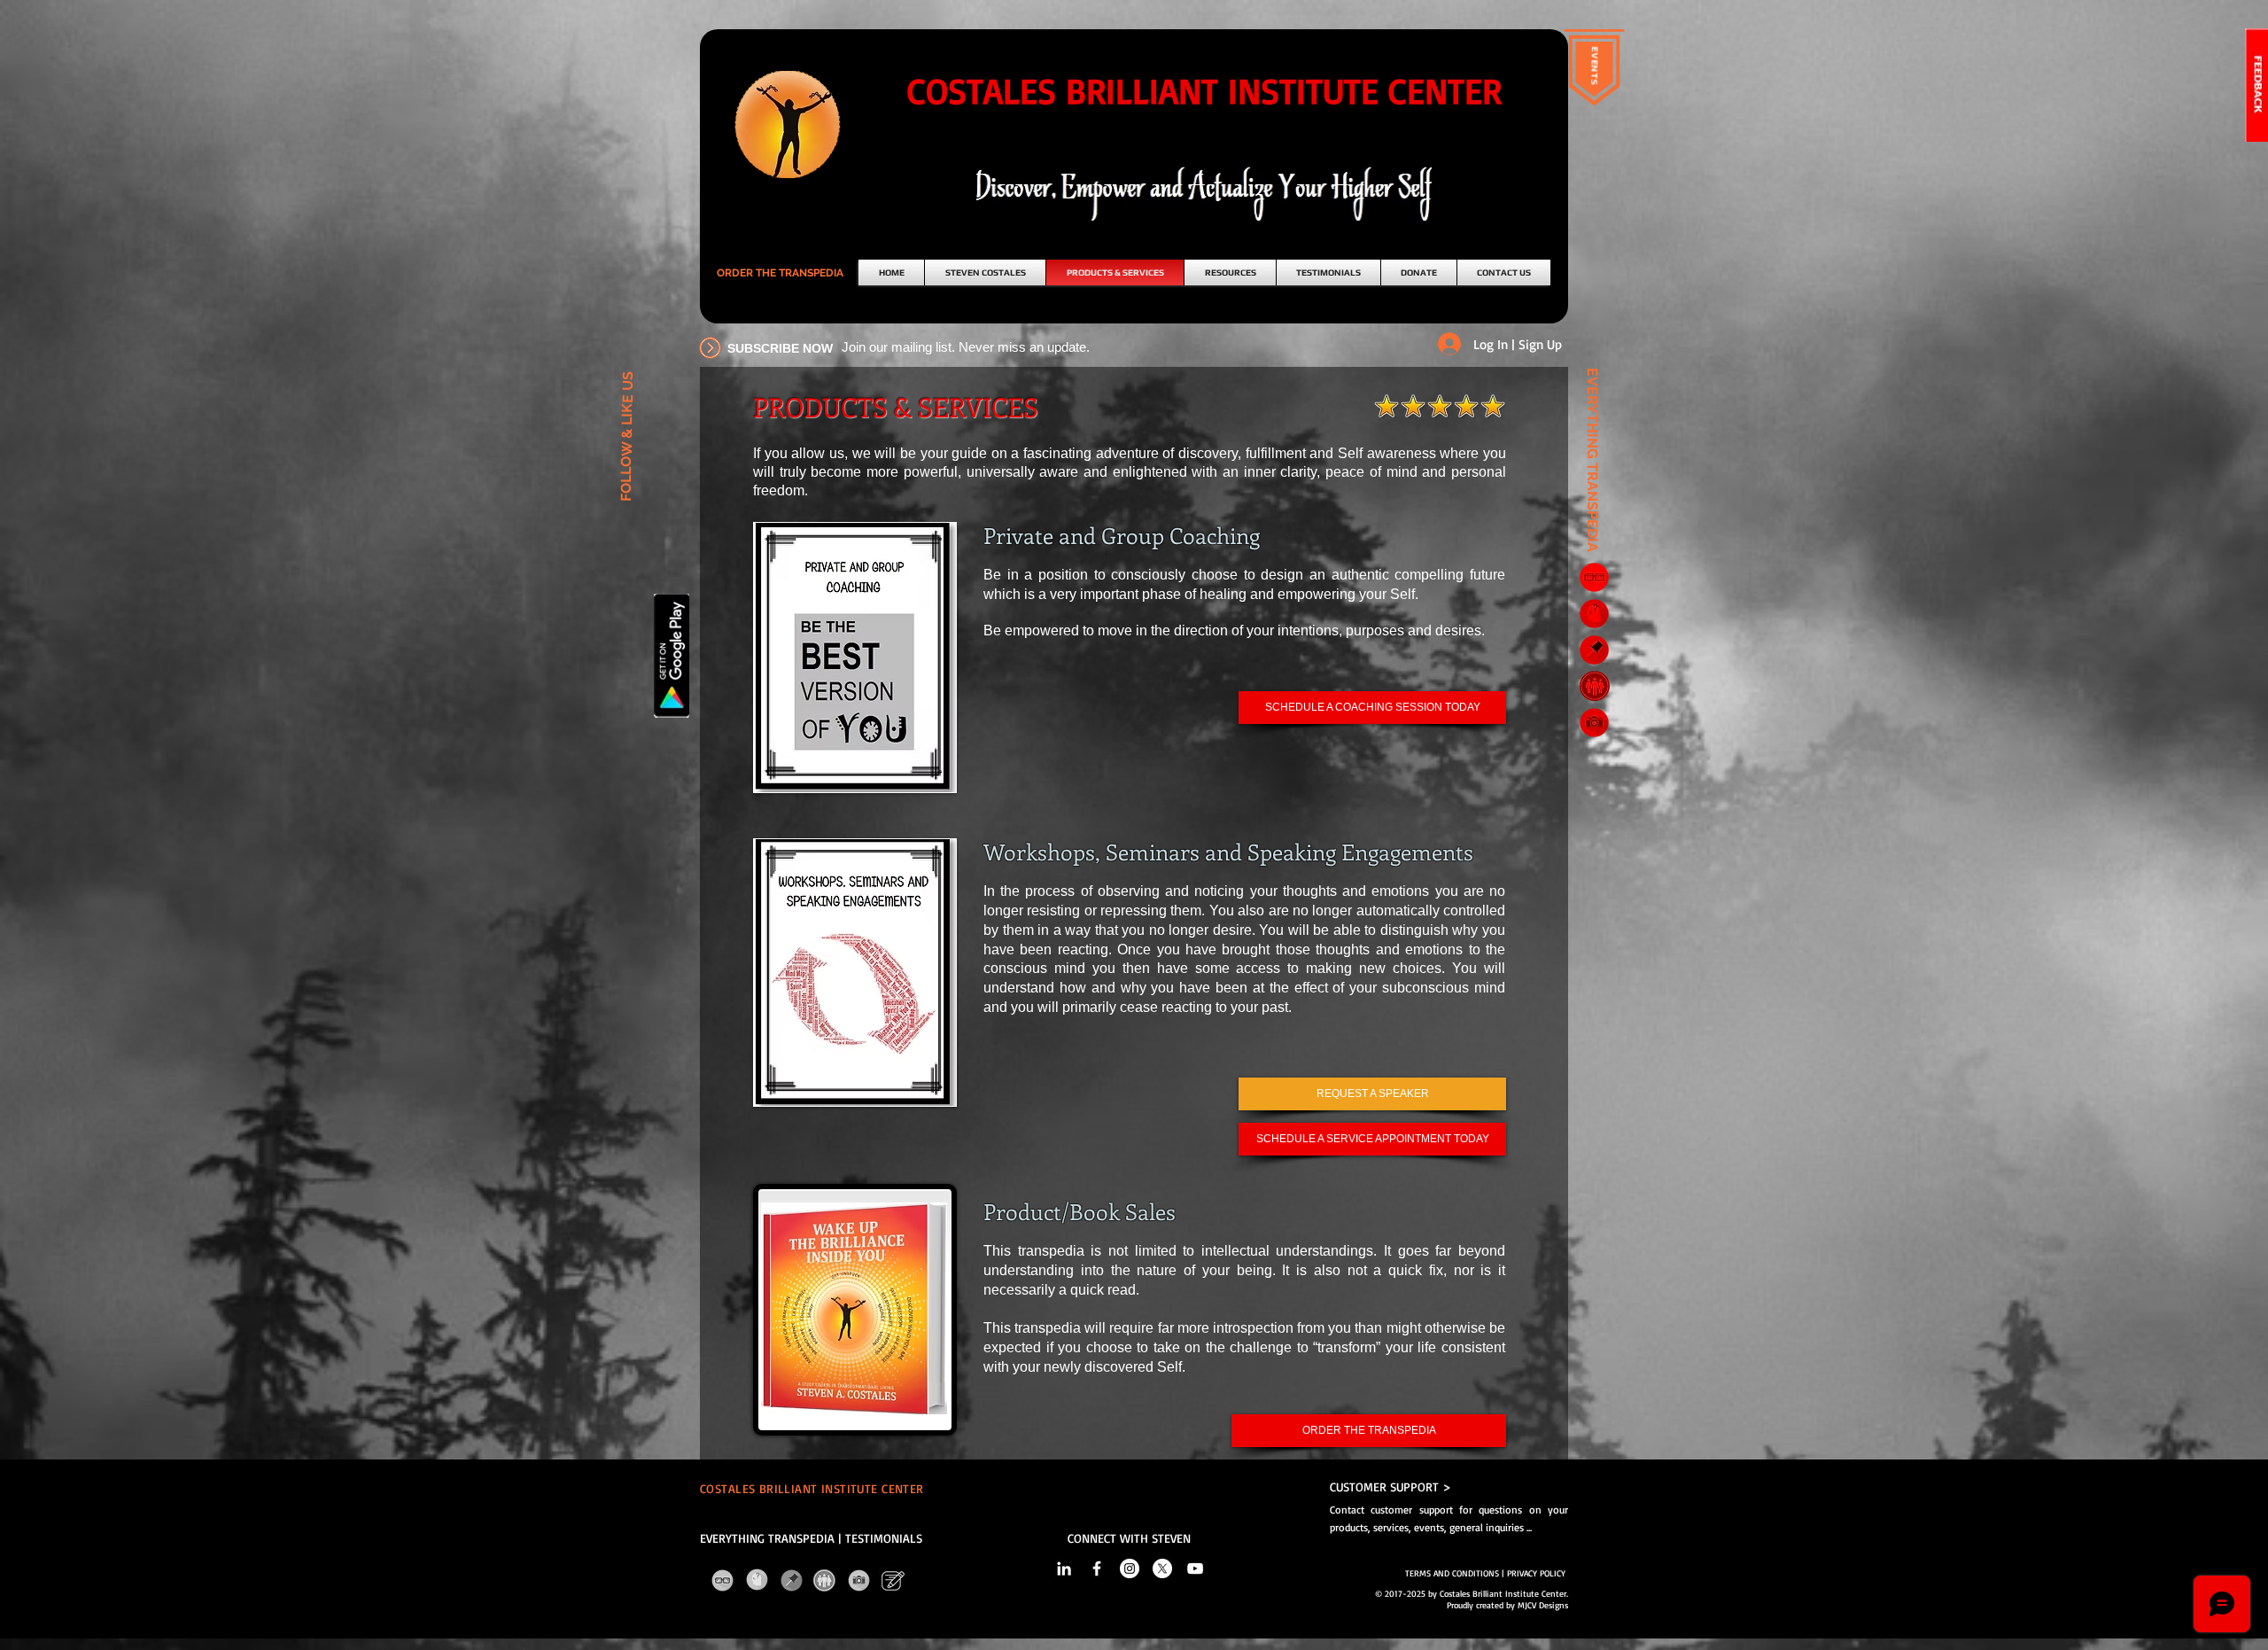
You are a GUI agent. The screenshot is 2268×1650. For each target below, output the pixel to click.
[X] (1162, 1568)
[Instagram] (1130, 1568)
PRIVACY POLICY (1538, 1573)
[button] (780, 273)
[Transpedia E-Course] (1594, 577)
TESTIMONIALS (884, 1538)
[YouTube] (1195, 1568)
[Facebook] (1097, 1568)
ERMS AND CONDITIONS (1454, 1573)
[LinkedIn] (1064, 1568)
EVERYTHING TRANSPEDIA (767, 1538)
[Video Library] (1594, 723)
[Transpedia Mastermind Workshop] (1594, 685)
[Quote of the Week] (1594, 650)
